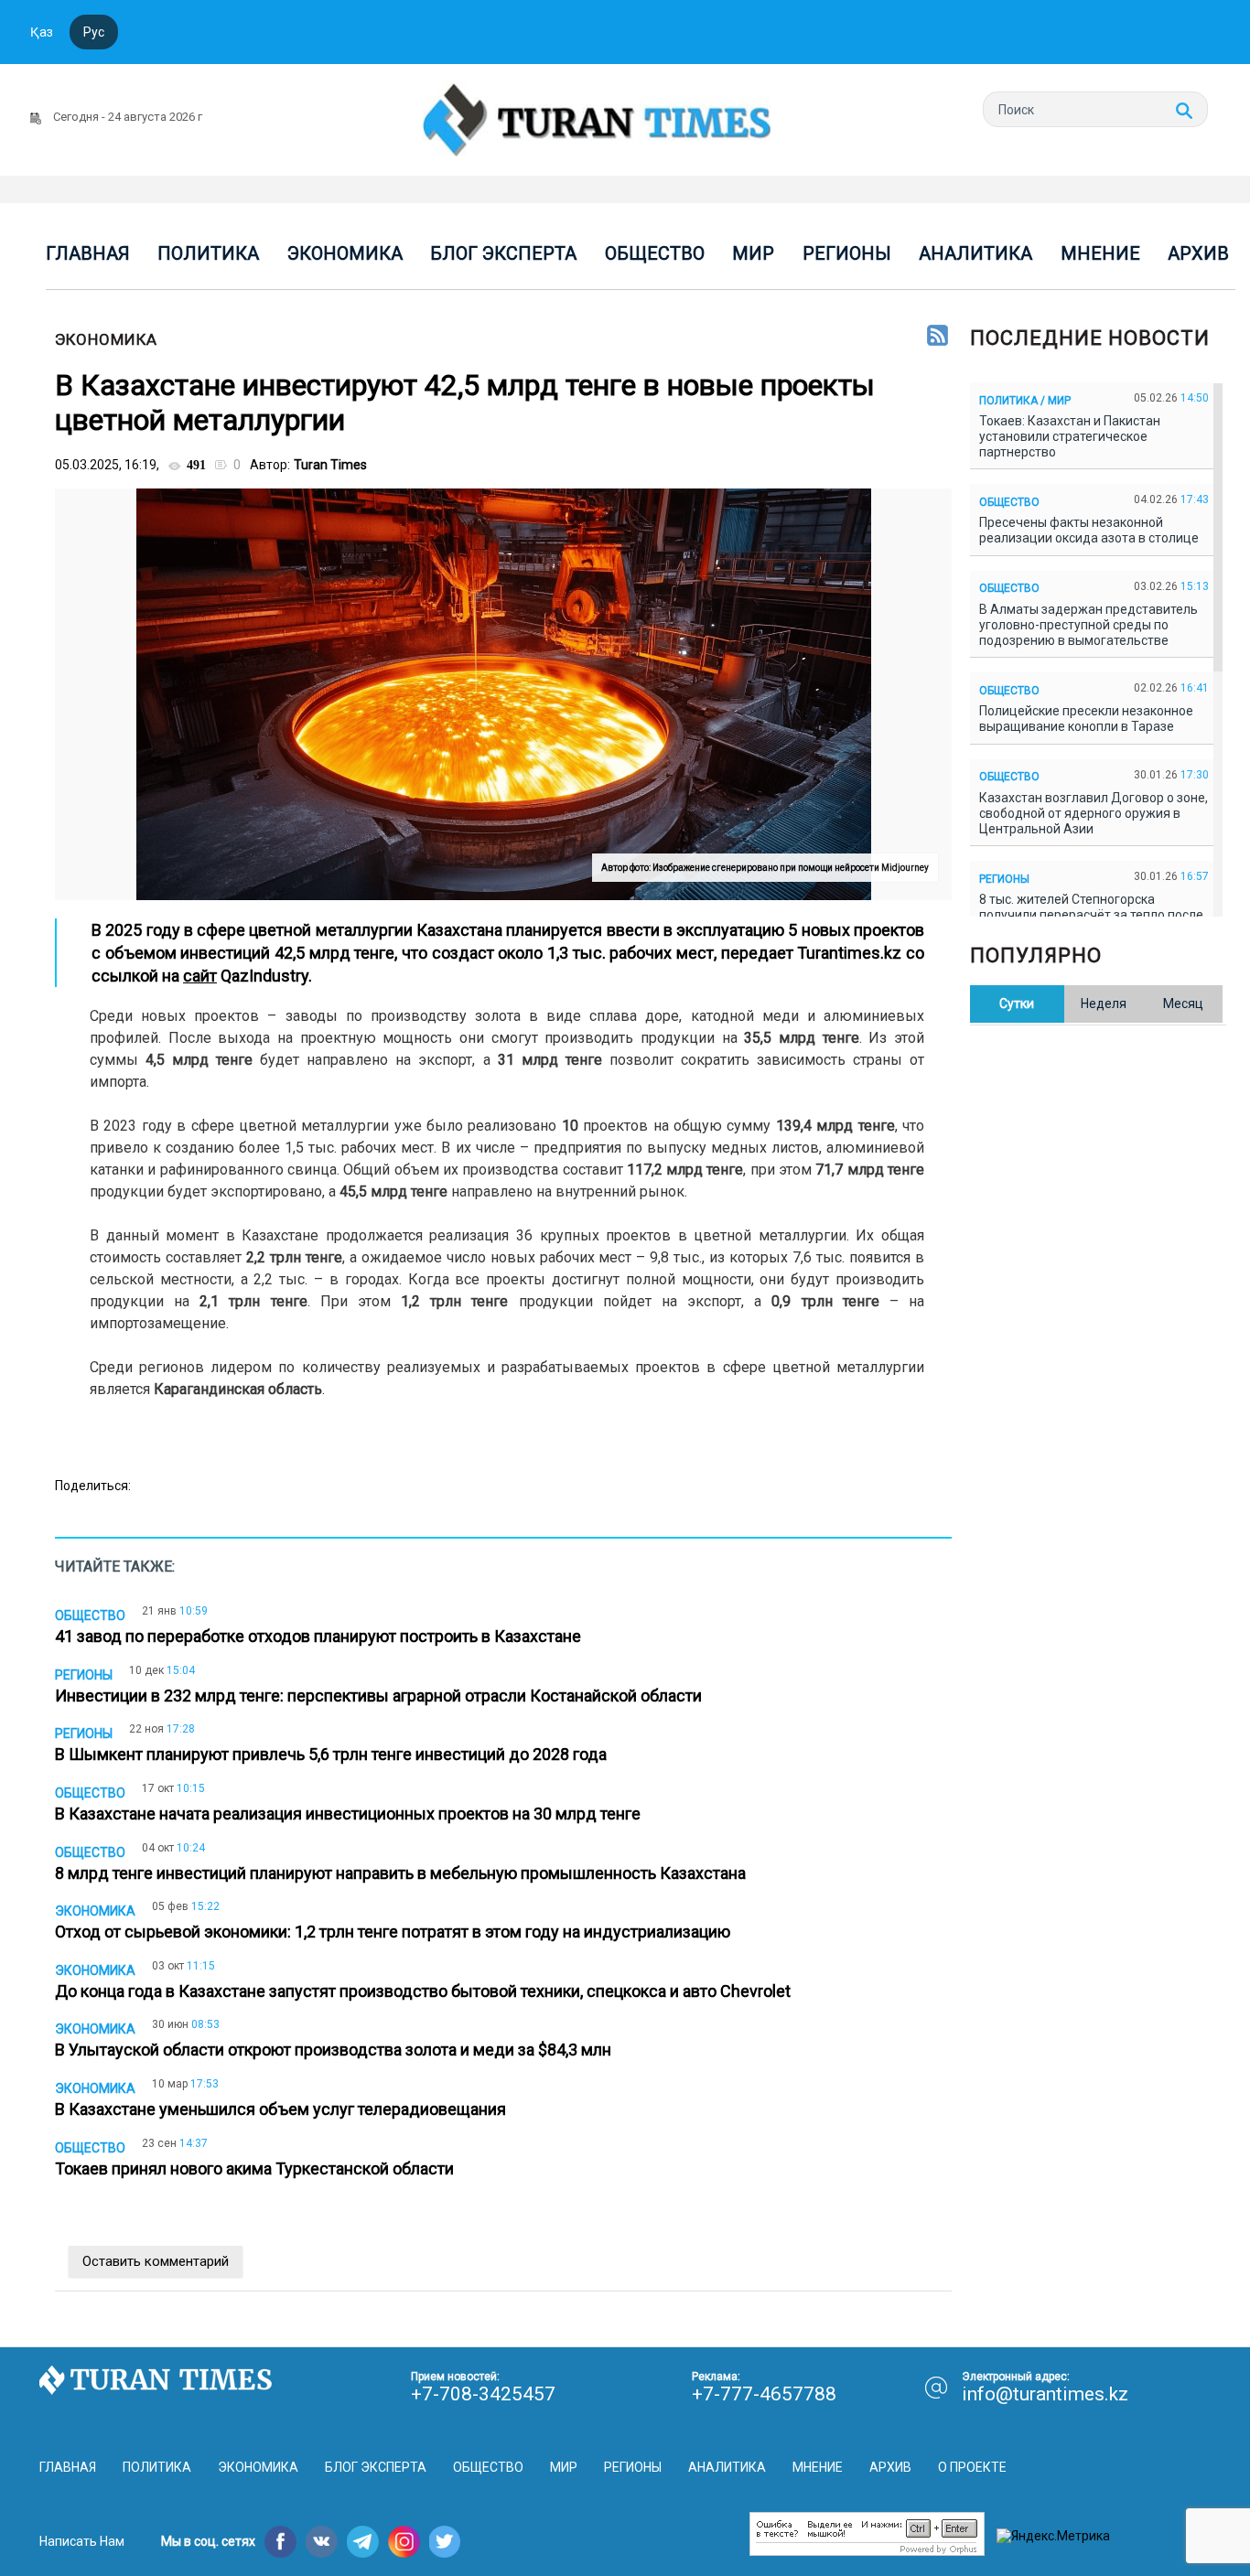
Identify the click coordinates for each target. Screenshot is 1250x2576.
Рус (94, 32)
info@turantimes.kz (1045, 2394)
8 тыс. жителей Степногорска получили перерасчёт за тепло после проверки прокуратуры (1091, 915)
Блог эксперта (503, 253)
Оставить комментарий (156, 2261)
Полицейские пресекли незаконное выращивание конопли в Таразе (1086, 719)
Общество (655, 253)
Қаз (42, 32)
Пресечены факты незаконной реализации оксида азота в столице (1092, 530)
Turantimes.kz (848, 953)
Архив (1198, 253)
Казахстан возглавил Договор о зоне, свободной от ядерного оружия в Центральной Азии (1094, 813)
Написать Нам (82, 2541)
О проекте (972, 2467)
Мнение (1100, 253)
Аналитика (975, 253)
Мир (753, 253)
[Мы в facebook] (280, 2542)
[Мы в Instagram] (404, 2542)
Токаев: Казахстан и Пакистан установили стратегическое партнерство (1070, 436)
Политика (208, 253)
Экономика (345, 253)
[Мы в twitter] (445, 2542)
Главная (88, 253)
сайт (200, 976)
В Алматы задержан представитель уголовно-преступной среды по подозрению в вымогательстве (1088, 625)
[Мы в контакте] (322, 2542)
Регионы (847, 253)
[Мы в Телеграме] (363, 2542)
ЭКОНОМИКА (106, 339)
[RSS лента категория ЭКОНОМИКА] (937, 337)
